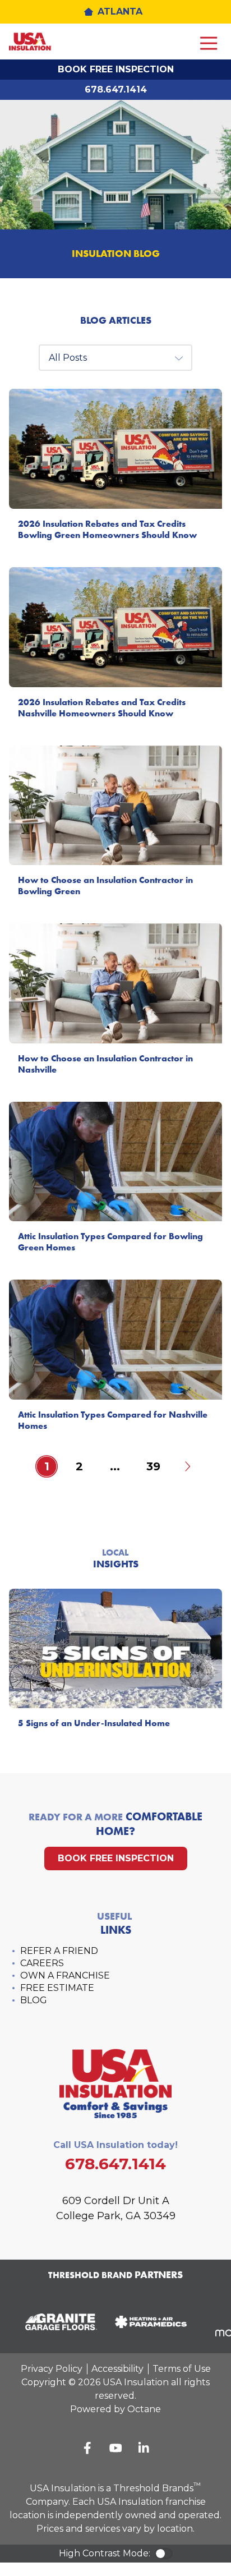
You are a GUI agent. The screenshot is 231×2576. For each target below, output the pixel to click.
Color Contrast (164, 2554)
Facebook (87, 2448)
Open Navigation (209, 44)
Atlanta (120, 12)
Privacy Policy (52, 2369)
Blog (34, 2000)
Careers (42, 1963)
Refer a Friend (59, 1951)
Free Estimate (57, 1988)
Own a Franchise (65, 1975)
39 (153, 1466)
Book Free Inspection (116, 69)
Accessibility (117, 2369)
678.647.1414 (116, 89)
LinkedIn (144, 2448)
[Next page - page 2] (187, 1466)
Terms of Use (182, 2369)
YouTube (115, 2448)
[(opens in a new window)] (56, 2322)
